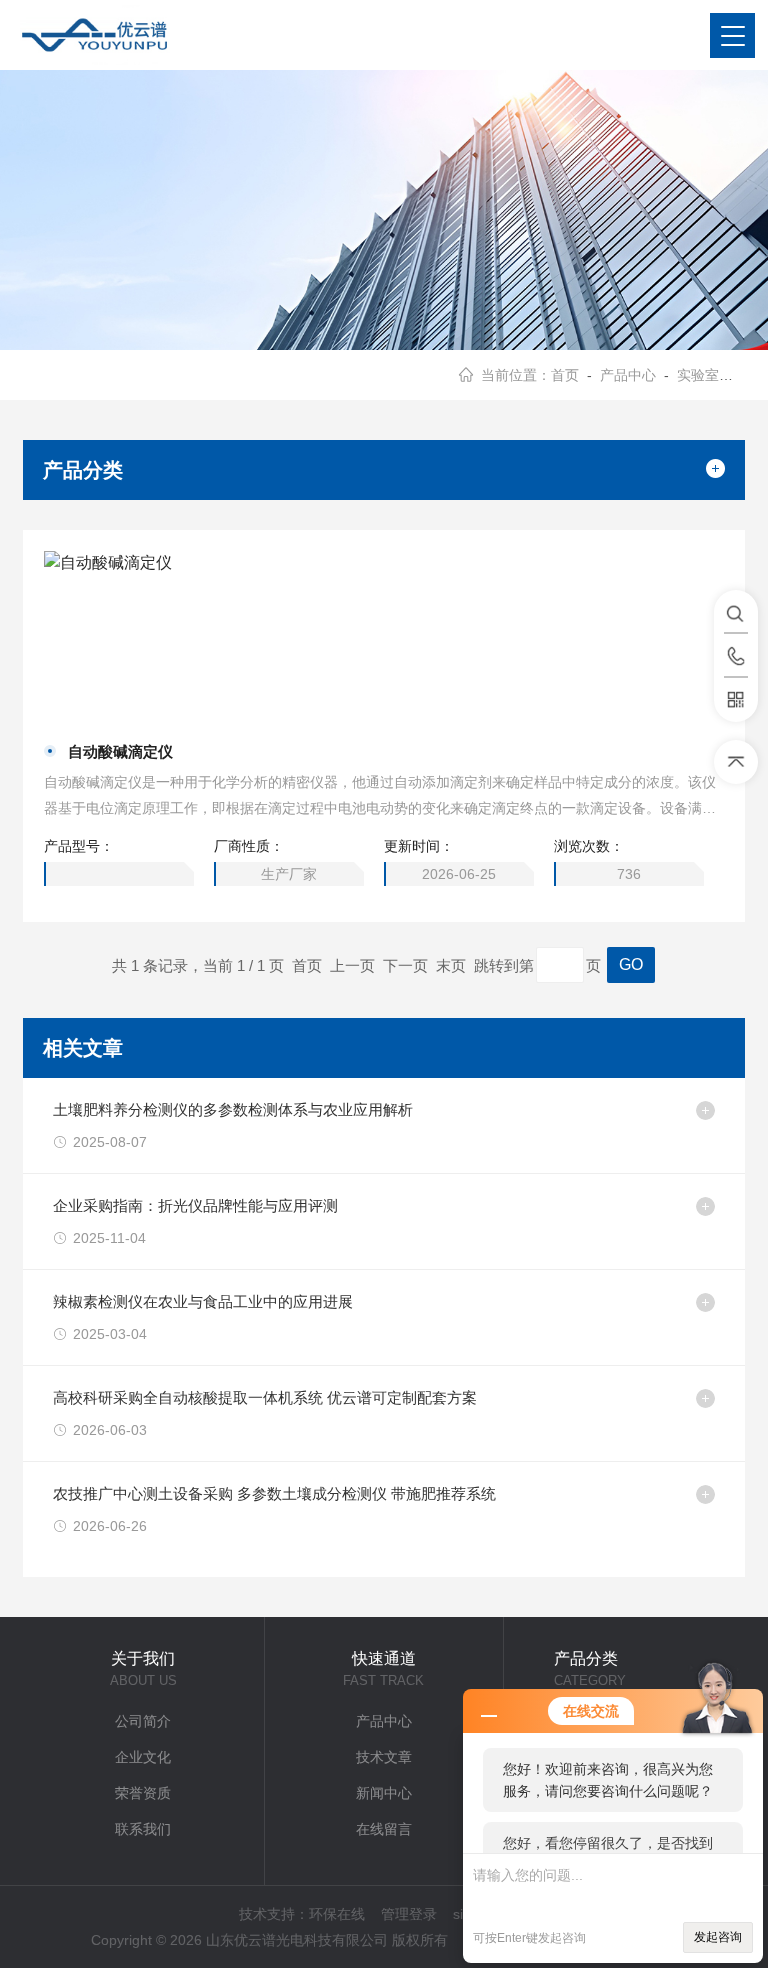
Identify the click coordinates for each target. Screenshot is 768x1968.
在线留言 (384, 1829)
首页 (565, 375)
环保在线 (337, 1914)
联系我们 (143, 1829)
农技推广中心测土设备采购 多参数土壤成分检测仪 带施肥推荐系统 (274, 1493)
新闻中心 (384, 1793)
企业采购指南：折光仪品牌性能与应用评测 (195, 1205)
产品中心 (628, 375)
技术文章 (384, 1757)
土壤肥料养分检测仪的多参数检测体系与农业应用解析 (233, 1109)
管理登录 (409, 1914)
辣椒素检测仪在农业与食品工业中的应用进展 (203, 1301)
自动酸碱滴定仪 (120, 751)
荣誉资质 (143, 1793)
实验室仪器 (712, 375)
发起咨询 (718, 1937)
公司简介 (143, 1721)
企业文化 (143, 1757)
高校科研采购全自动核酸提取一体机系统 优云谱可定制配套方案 (265, 1397)
